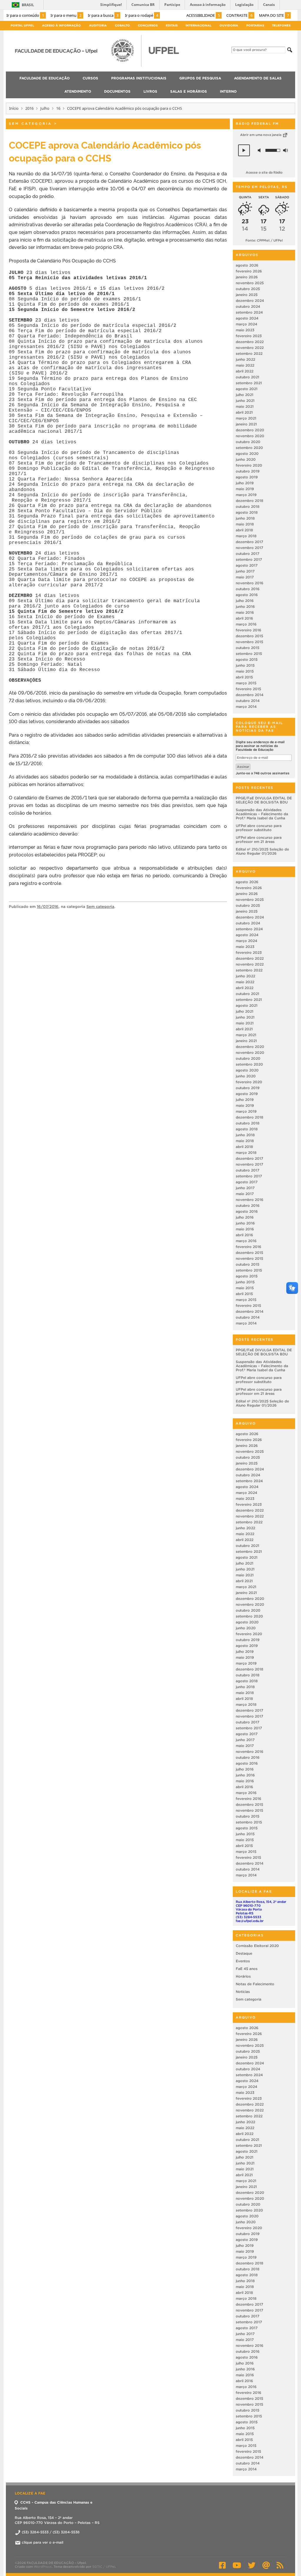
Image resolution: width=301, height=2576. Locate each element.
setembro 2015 (249, 654)
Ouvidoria (229, 25)
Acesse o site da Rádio (264, 172)
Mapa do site (274, 15)
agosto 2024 (247, 318)
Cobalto (122, 25)
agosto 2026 (247, 265)
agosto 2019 (247, 477)
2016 (29, 108)
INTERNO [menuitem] (228, 91)
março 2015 (246, 683)
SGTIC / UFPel (104, 2567)
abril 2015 (244, 677)
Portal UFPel (22, 25)
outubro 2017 (248, 554)
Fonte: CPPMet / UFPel (264, 240)
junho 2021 (245, 401)
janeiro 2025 (247, 295)
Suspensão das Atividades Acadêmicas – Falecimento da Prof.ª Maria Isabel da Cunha (262, 814)
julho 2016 (245, 601)
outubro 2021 (248, 377)
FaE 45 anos (247, 1969)
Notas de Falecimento (255, 1984)
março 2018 (246, 536)
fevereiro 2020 (249, 465)
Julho (45, 108)
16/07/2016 (48, 907)
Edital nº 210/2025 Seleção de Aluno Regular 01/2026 (262, 851)
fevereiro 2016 (249, 630)
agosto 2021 (247, 389)
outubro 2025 (248, 289)
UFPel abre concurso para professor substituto (259, 828)
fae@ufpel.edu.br (250, 1921)
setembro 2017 (249, 559)
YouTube (237, 2565)
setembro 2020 (249, 448)
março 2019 (246, 495)
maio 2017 (245, 577)
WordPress (43, 2567)
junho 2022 (245, 359)
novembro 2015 (249, 642)
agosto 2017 (247, 565)
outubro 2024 (248, 306)
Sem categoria (30, 124)
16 (58, 108)
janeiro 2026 (247, 277)
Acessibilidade (203, 15)
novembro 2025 (250, 283)
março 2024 (246, 324)
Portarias (255, 25)
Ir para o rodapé (142, 15)
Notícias (243, 1992)
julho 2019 (245, 483)
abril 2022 (245, 371)
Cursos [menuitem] (90, 78)
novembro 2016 (250, 583)
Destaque (244, 1953)
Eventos (243, 1961)
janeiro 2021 (246, 424)
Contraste (239, 15)
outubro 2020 (248, 442)
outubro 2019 (248, 471)
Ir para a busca (103, 15)
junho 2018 (245, 518)
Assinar (243, 767)
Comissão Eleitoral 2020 (257, 1946)
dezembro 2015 (249, 636)
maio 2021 (245, 406)
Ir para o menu (66, 15)
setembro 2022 (249, 353)
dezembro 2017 (249, 542)
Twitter (252, 2565)
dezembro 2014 (250, 695)
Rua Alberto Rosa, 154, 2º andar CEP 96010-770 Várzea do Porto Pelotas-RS (261, 1907)
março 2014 (246, 707)
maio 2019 (245, 489)
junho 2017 (245, 571)
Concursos (148, 25)
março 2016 (246, 624)
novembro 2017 (249, 548)
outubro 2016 (248, 589)
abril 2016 (244, 618)
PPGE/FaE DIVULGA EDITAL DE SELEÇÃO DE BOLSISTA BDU (264, 800)
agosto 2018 (247, 512)
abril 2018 (244, 530)
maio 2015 (245, 671)
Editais (172, 25)
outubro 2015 (248, 648)
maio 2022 (245, 365)
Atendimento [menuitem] (78, 91)
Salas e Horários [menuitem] (189, 91)
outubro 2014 (248, 701)
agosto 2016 (247, 595)
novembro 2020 (250, 436)
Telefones (281, 25)
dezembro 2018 (250, 501)
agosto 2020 (247, 454)
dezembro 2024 (250, 301)
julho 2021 (245, 395)
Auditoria (98, 25)
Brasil (28, 5)
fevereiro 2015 (248, 689)
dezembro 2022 (250, 342)
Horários (243, 1976)
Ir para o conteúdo (25, 15)
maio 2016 (245, 612)
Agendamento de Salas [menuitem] (258, 78)
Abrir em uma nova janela (261, 135)
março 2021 (246, 418)
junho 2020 (246, 459)
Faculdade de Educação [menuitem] (45, 78)
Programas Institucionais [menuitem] (139, 78)
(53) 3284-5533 (249, 1917)
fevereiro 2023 (249, 336)
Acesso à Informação (61, 25)
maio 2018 (245, 524)
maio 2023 (245, 330)
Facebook (222, 2565)
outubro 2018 (248, 506)
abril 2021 (244, 412)
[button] (244, 150)
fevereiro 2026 (249, 271)
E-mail (266, 2565)
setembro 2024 (249, 312)
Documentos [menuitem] (117, 91)
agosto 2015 (247, 659)
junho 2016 (245, 606)
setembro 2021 (249, 383)
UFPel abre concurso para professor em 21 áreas (259, 839)
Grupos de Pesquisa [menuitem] (200, 78)
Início (14, 108)
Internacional (198, 25)
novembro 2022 (250, 348)
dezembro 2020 (250, 430)
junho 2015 (245, 665)
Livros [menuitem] (150, 91)
